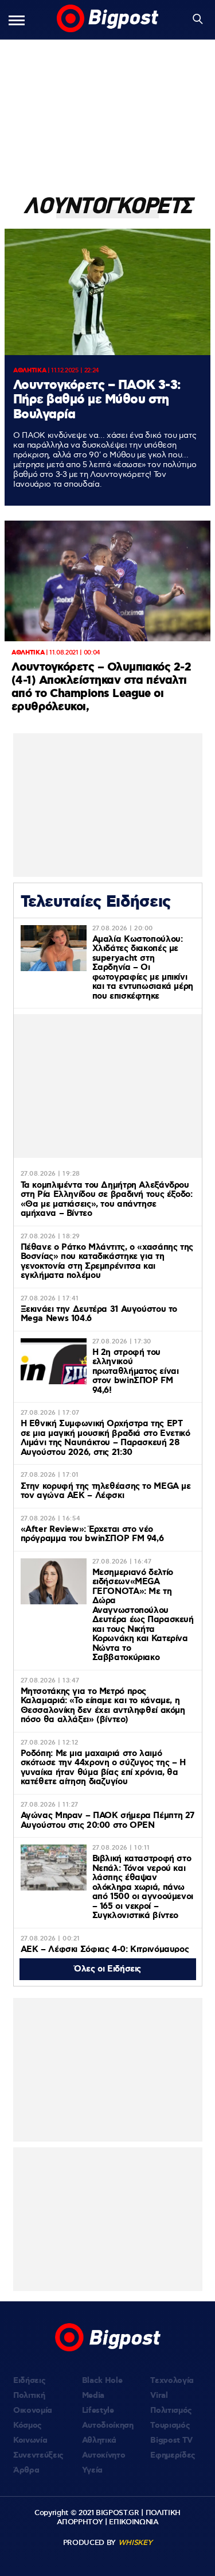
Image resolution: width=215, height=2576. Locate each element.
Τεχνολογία (172, 2381)
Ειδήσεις (29, 2381)
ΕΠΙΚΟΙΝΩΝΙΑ (134, 2522)
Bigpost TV (171, 2440)
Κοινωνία (30, 2440)
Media (93, 2396)
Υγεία (92, 2470)
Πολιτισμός (171, 2411)
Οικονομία (33, 2411)
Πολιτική (29, 2396)
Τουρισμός (170, 2425)
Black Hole (102, 2381)
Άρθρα (26, 2470)
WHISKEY (135, 2543)
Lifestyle (98, 2411)
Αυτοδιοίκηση (108, 2425)
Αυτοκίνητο (104, 2455)
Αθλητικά (99, 2440)
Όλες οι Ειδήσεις (107, 1969)
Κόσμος (28, 2425)
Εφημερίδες (173, 2455)
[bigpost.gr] (108, 20)
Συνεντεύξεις (38, 2455)
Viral (159, 2396)
